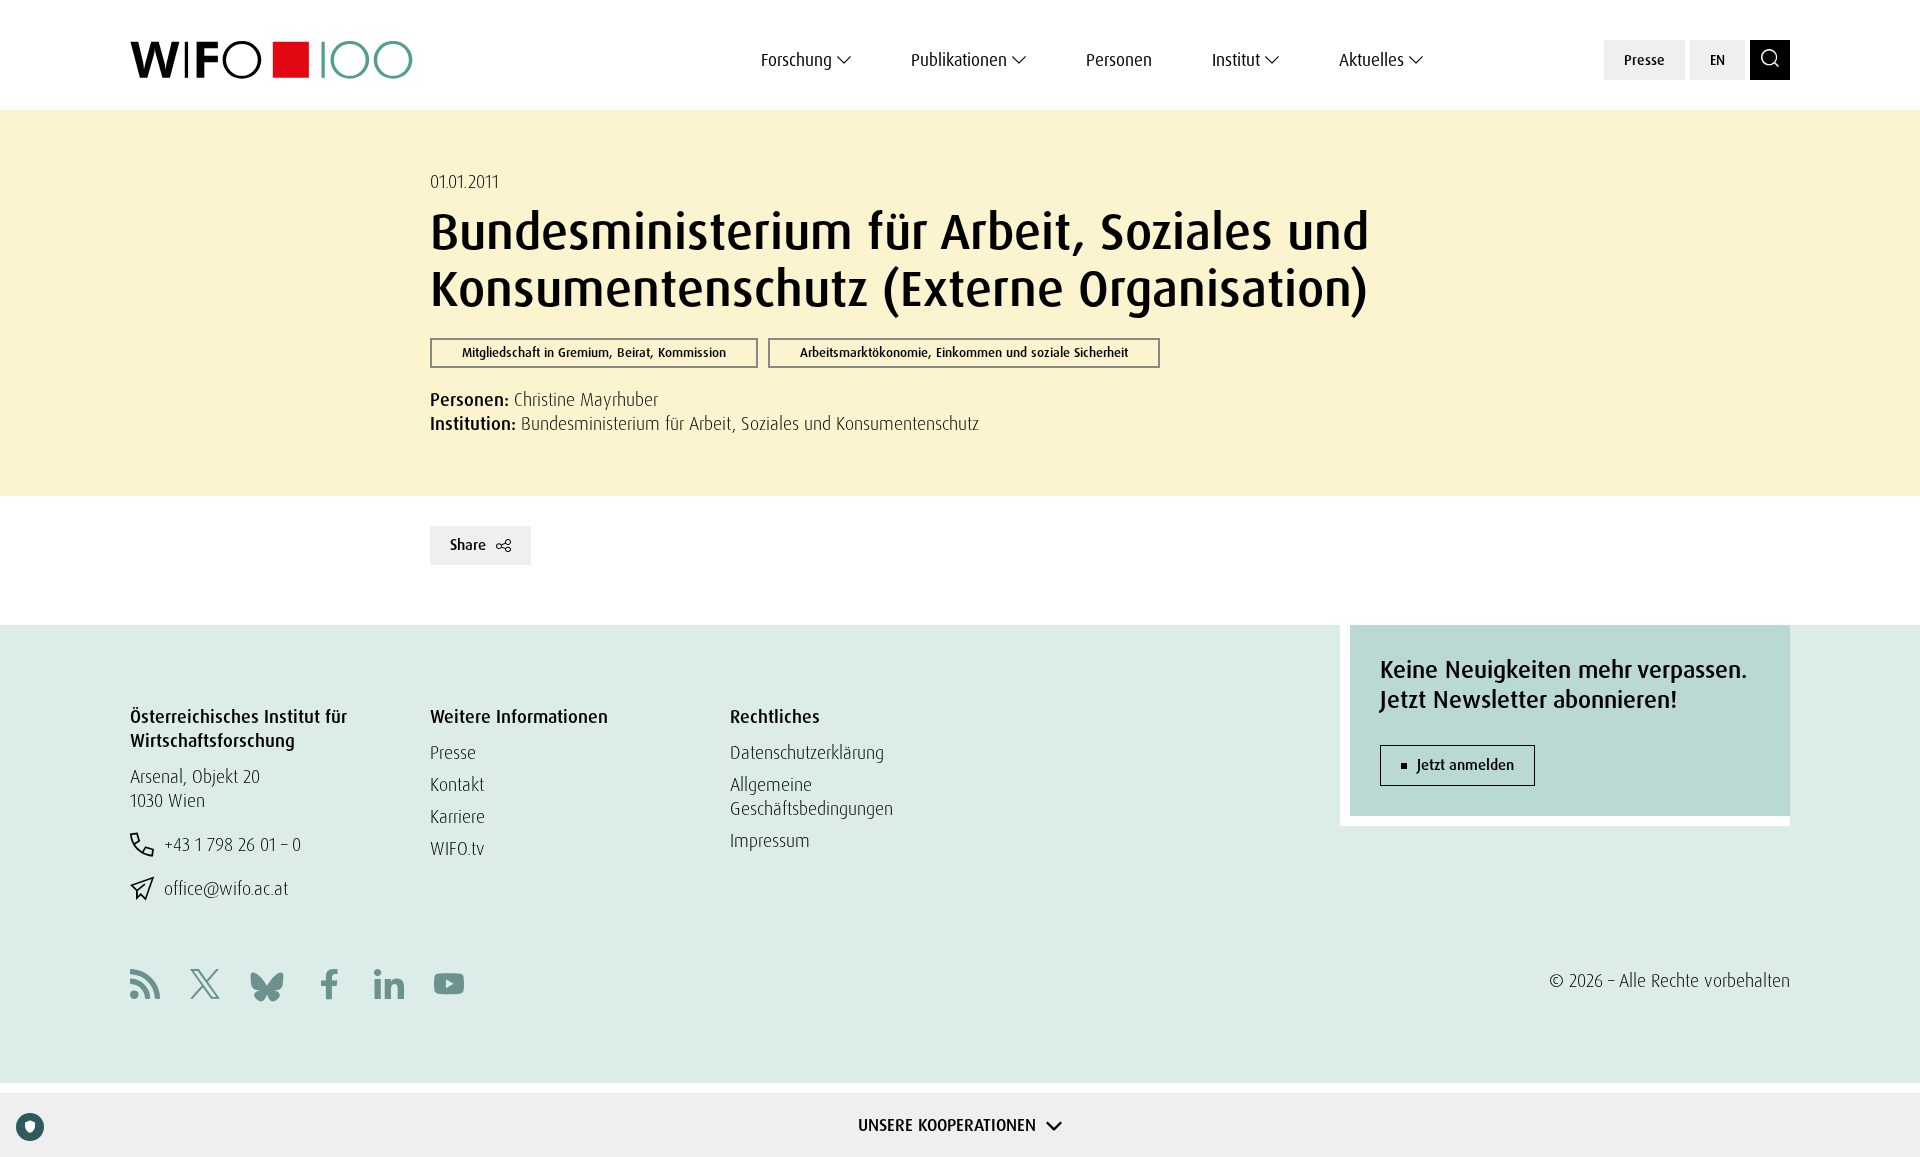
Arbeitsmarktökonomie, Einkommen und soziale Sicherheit (964, 352)
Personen (1119, 60)
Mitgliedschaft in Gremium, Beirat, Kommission (594, 352)
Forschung (796, 60)
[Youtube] (449, 986)
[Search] (1770, 60)
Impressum (770, 840)
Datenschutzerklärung (807, 752)
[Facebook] (329, 986)
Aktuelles (1371, 60)
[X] (205, 986)
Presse (1644, 60)
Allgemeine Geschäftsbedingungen (811, 796)
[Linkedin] (389, 986)
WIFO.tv (457, 848)
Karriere (457, 816)
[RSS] (145, 986)
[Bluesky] (267, 984)
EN (1717, 60)
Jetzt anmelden (1465, 765)
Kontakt (457, 784)
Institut (1236, 60)
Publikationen (959, 60)
